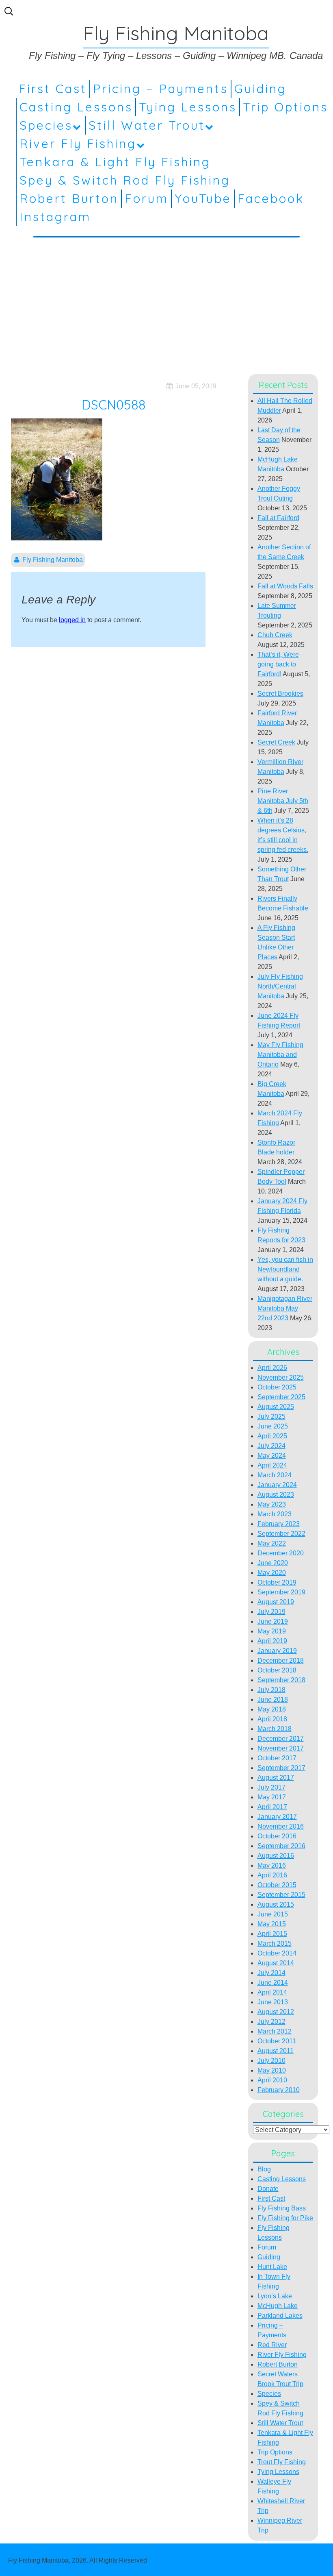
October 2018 (277, 1670)
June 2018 (273, 1700)
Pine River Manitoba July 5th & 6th (283, 801)
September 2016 (281, 1846)
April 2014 (272, 1992)
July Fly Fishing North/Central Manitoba (280, 986)
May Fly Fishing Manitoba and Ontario (280, 1055)
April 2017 (272, 1807)
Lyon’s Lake (275, 2296)
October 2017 (277, 1758)
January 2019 (277, 1651)
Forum (147, 198)
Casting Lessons (76, 107)
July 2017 (271, 1787)
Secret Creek (276, 742)
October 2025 (277, 1387)
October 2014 (277, 1953)
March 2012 (275, 2031)
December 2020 (281, 1553)
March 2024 (275, 1475)
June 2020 (273, 1563)
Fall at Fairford (278, 518)
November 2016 (281, 1826)
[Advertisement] (166, 304)
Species (46, 125)
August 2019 (276, 1602)
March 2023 (275, 1514)
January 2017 (277, 1817)
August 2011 (276, 2051)
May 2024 (272, 1456)
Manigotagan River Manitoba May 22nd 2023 (285, 1308)
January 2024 (277, 1485)
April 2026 (272, 1368)
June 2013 (273, 2002)
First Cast (53, 89)
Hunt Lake (272, 2267)
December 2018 (281, 1660)
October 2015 (277, 1885)
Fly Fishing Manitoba (53, 560)
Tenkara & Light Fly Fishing (115, 162)
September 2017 (281, 1768)
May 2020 (272, 1573)
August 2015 (276, 1904)
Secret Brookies (280, 694)
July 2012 (271, 2022)
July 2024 (271, 1446)
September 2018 (281, 1680)
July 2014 (271, 1973)
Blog (264, 2169)
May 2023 (272, 1504)
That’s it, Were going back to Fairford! (278, 664)
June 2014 (273, 1983)
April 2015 (272, 1934)
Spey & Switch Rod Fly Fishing (125, 180)
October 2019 (277, 1582)
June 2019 (273, 1621)
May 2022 (272, 1543)
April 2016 (272, 1875)
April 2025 (272, 1436)
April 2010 (272, 2080)
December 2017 (281, 1739)
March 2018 (275, 1729)
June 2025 (273, 1426)
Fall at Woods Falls (285, 586)
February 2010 (279, 2090)
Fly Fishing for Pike (285, 2218)
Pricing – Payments (161, 89)
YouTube (203, 198)
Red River (272, 2345)
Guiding (261, 89)
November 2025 (281, 1377)
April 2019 (272, 1641)
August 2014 (276, 1963)
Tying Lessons (188, 107)
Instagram (55, 217)
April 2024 (272, 1465)
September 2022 (281, 1534)
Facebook (271, 198)
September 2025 (281, 1397)
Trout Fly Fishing (282, 2462)
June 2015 (273, 1914)
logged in (72, 620)
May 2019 (272, 1631)
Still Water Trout (147, 125)
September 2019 (281, 1592)
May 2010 (272, 2070)
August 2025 (276, 1407)
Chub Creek (275, 635)
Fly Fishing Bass (282, 2208)
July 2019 (271, 1612)
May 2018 (272, 1709)
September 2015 (281, 1895)
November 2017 (281, 1748)
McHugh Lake (278, 2306)
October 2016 (277, 1836)
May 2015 (272, 1924)
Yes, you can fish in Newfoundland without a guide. (285, 1269)
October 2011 (277, 2041)
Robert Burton (69, 198)
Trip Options (285, 107)
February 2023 (279, 1524)
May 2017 (272, 1797)
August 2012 (276, 2012)
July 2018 (271, 1690)
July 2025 (271, 1416)
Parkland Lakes (280, 2316)
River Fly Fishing (78, 144)
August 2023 (276, 1495)
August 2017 (276, 1778)
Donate (268, 2189)
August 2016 (276, 1856)
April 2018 (272, 1719)
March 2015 (275, 1943)
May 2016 (272, 1865)
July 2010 (271, 2061)
